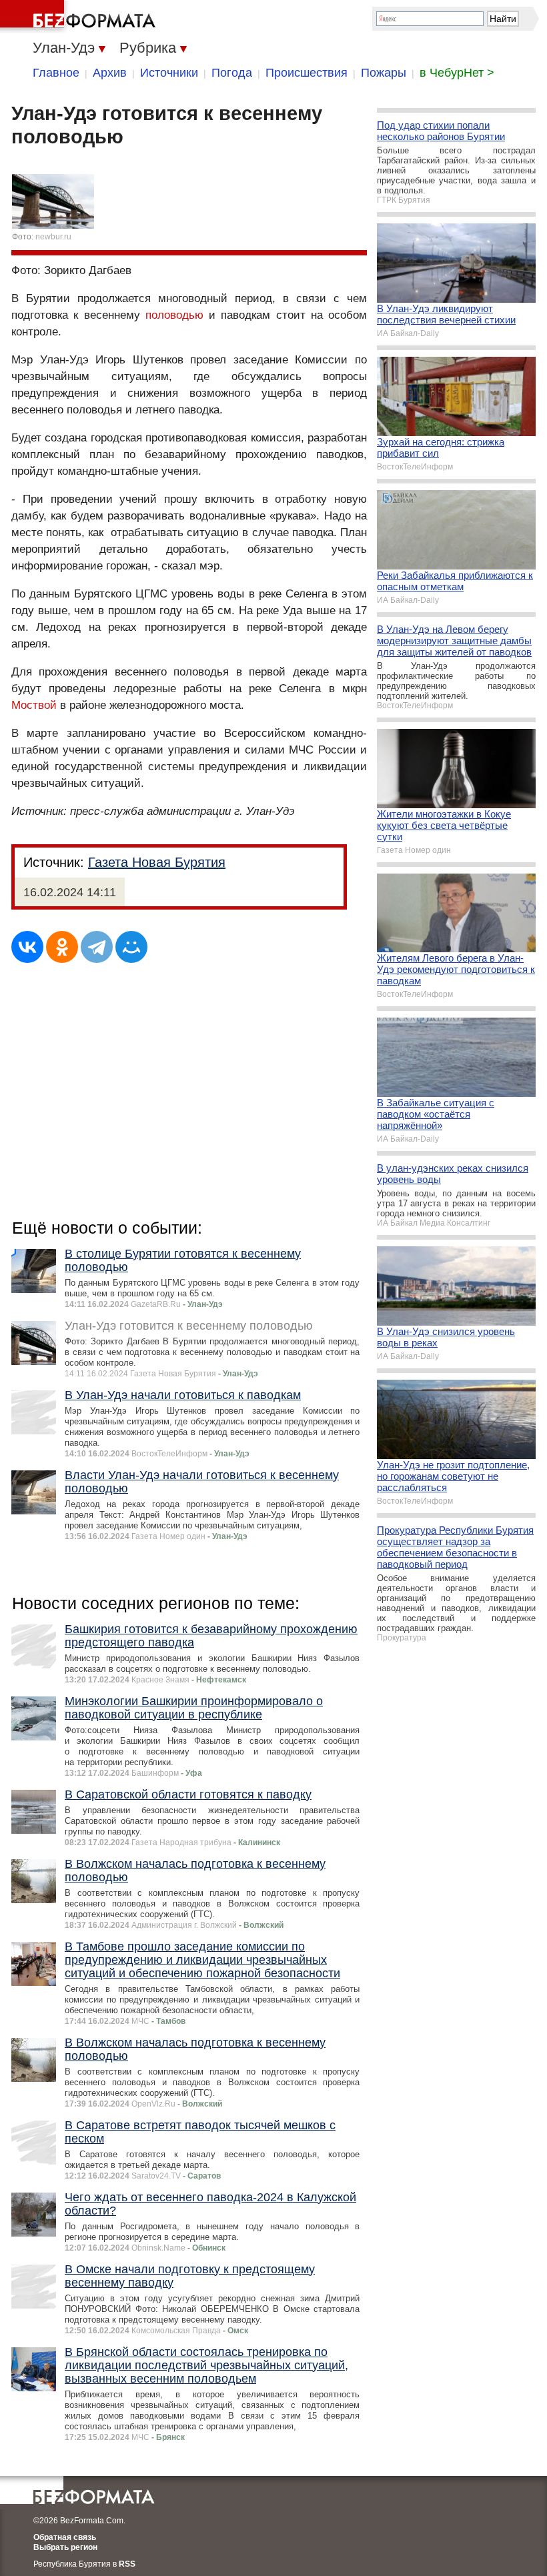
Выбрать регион (65, 2547)
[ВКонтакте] (27, 947)
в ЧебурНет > (457, 73)
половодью (174, 315)
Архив (110, 73)
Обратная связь (65, 2537)
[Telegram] (97, 947)
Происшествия (307, 73)
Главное (56, 73)
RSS (127, 2564)
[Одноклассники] (62, 947)
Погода (232, 73)
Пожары (384, 73)
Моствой (34, 705)
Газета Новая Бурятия (157, 862)
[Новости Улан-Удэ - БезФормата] (80, 17)
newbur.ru (53, 237)
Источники (169, 73)
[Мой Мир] (131, 947)
